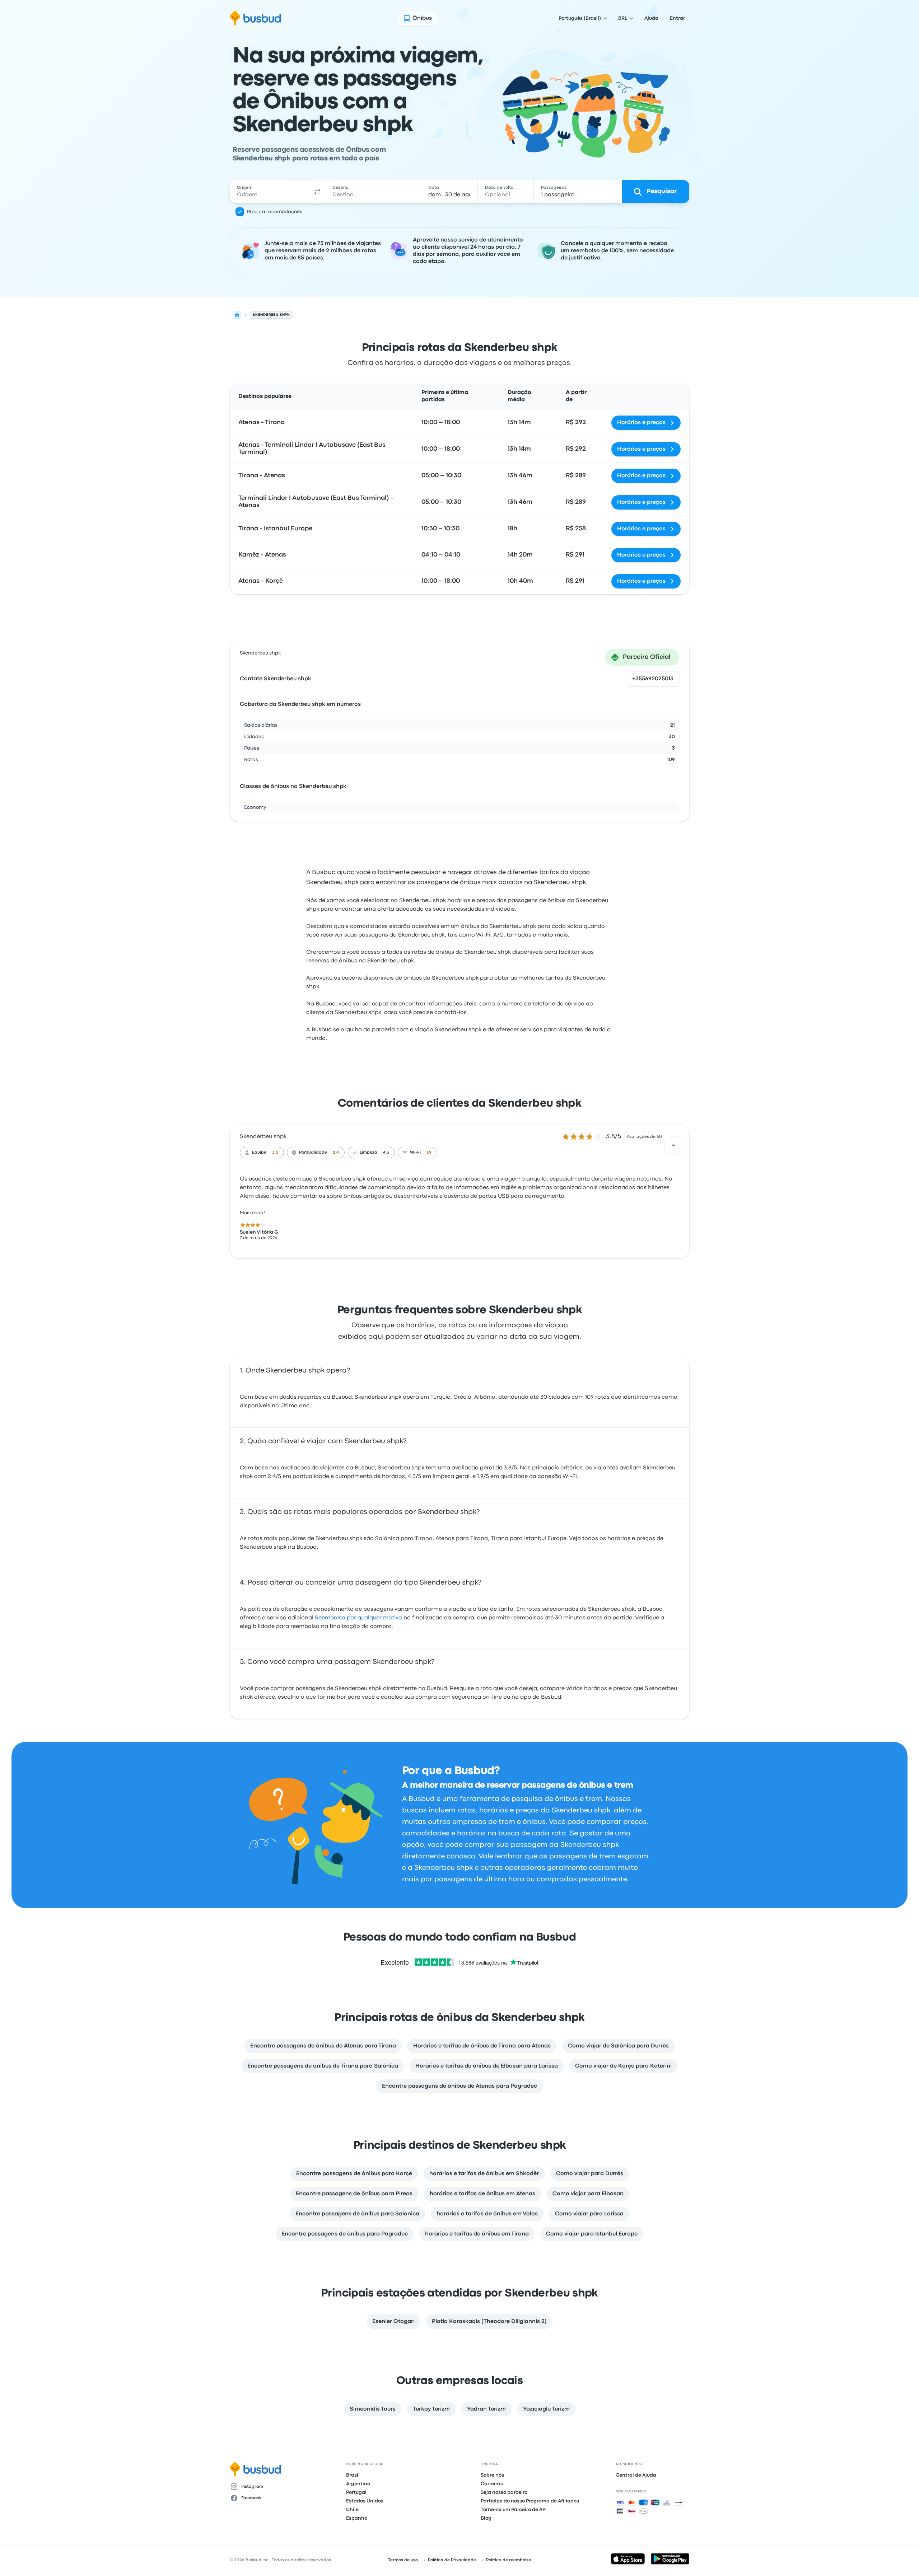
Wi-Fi (415, 1153)
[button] (317, 192)
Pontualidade (313, 1153)
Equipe (259, 1153)
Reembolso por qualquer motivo (358, 1618)
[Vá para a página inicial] (255, 18)
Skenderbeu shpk (263, 1137)
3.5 (275, 1153)
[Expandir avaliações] (673, 1145)
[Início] (237, 315)
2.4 (336, 1153)
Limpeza (368, 1153)
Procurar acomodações (275, 212)
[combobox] (270, 192)
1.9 (429, 1153)
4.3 (386, 1153)
